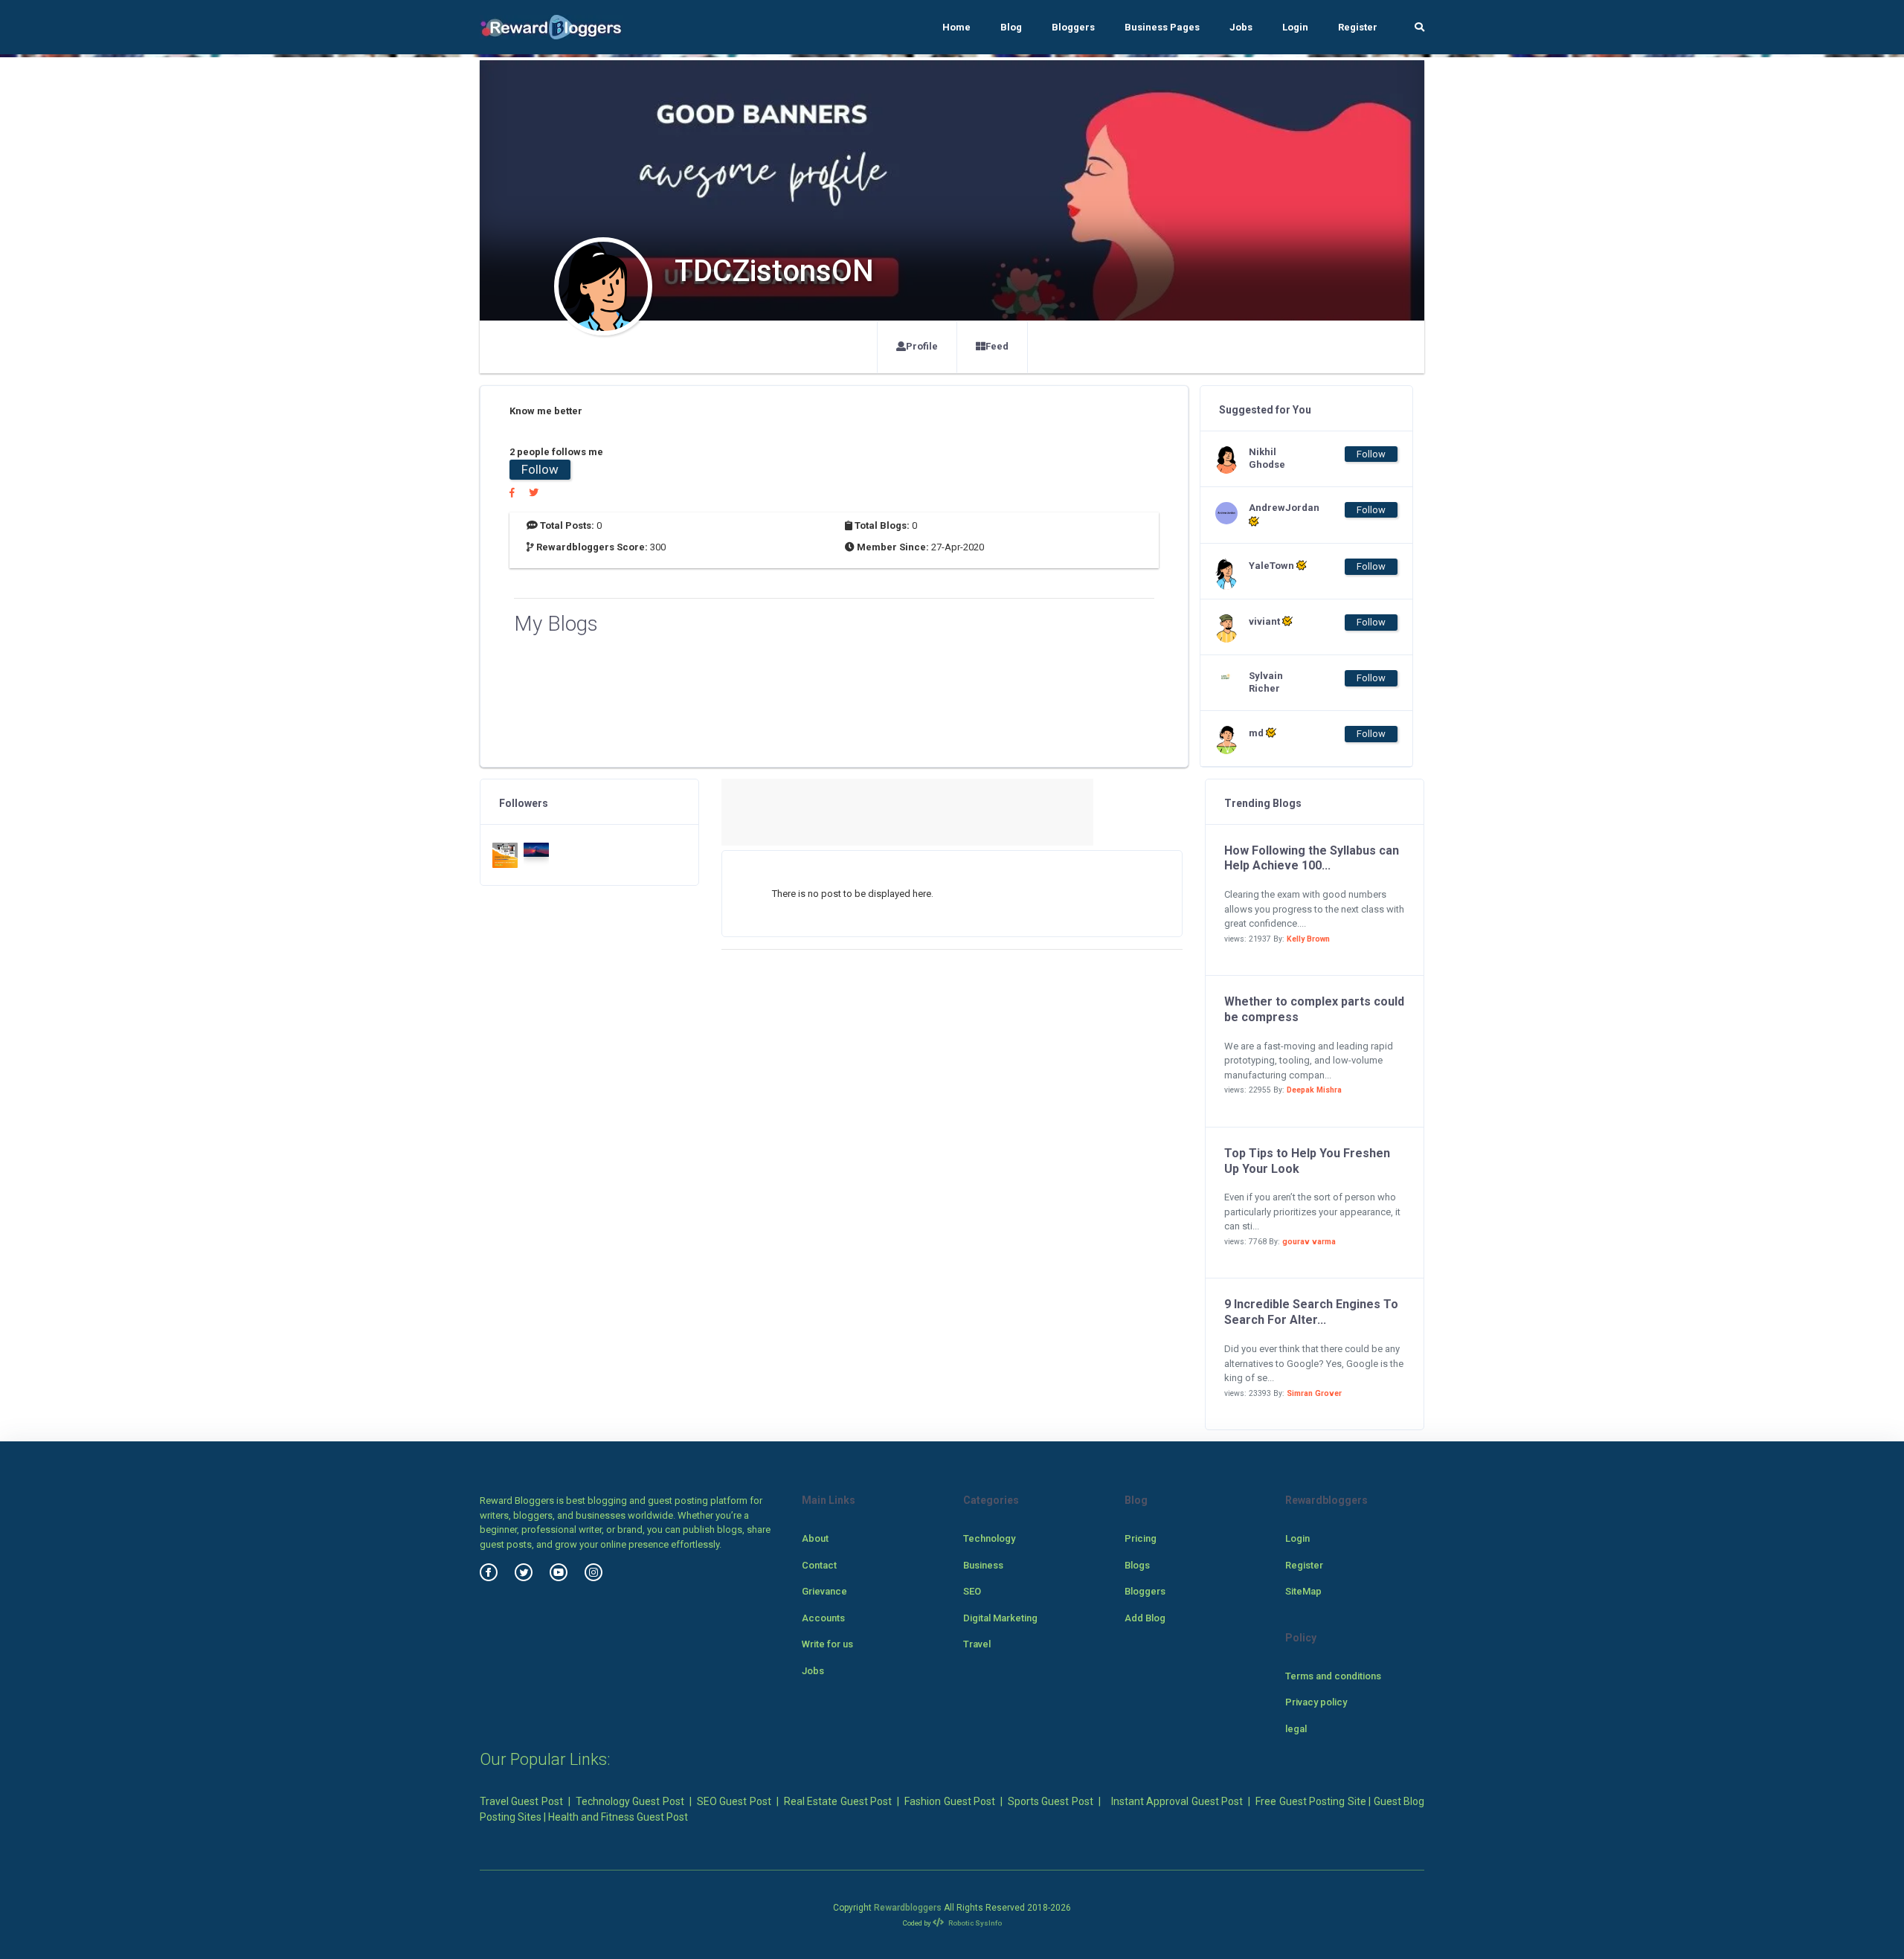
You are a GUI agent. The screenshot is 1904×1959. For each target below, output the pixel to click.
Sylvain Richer (1266, 682)
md (1257, 733)
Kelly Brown (1308, 939)
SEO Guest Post (734, 1801)
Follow (540, 469)
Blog (1011, 27)
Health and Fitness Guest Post (618, 1817)
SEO (972, 1591)
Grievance (824, 1591)
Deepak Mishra (1314, 1090)
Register (1358, 27)
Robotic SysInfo (974, 1923)
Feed (997, 346)
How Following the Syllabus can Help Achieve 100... (1312, 858)
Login (1295, 27)
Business (983, 1565)
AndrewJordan (1279, 508)
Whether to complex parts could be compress (1314, 1009)
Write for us (827, 1644)
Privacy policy (1316, 1702)
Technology (989, 1538)
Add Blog (1145, 1618)
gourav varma (1309, 1242)
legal (1296, 1729)
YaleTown (1273, 566)
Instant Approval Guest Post (1177, 1801)
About (815, 1538)
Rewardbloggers (908, 1908)
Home (956, 27)
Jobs (1241, 27)
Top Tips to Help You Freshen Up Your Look (1307, 1161)
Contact (819, 1565)
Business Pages (1162, 27)
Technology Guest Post (630, 1801)
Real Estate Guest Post (838, 1801)
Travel (977, 1644)
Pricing (1141, 1538)
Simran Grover (1314, 1393)
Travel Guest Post (521, 1801)
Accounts (823, 1618)
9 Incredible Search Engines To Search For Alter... (1311, 1312)
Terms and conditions (1333, 1676)
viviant (1265, 621)
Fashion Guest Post (950, 1801)
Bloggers (1073, 27)
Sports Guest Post (1051, 1801)
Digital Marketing (1000, 1618)
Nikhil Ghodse (1267, 458)
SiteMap (1303, 1591)
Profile (922, 346)
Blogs (1137, 1565)
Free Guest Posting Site (1310, 1801)
